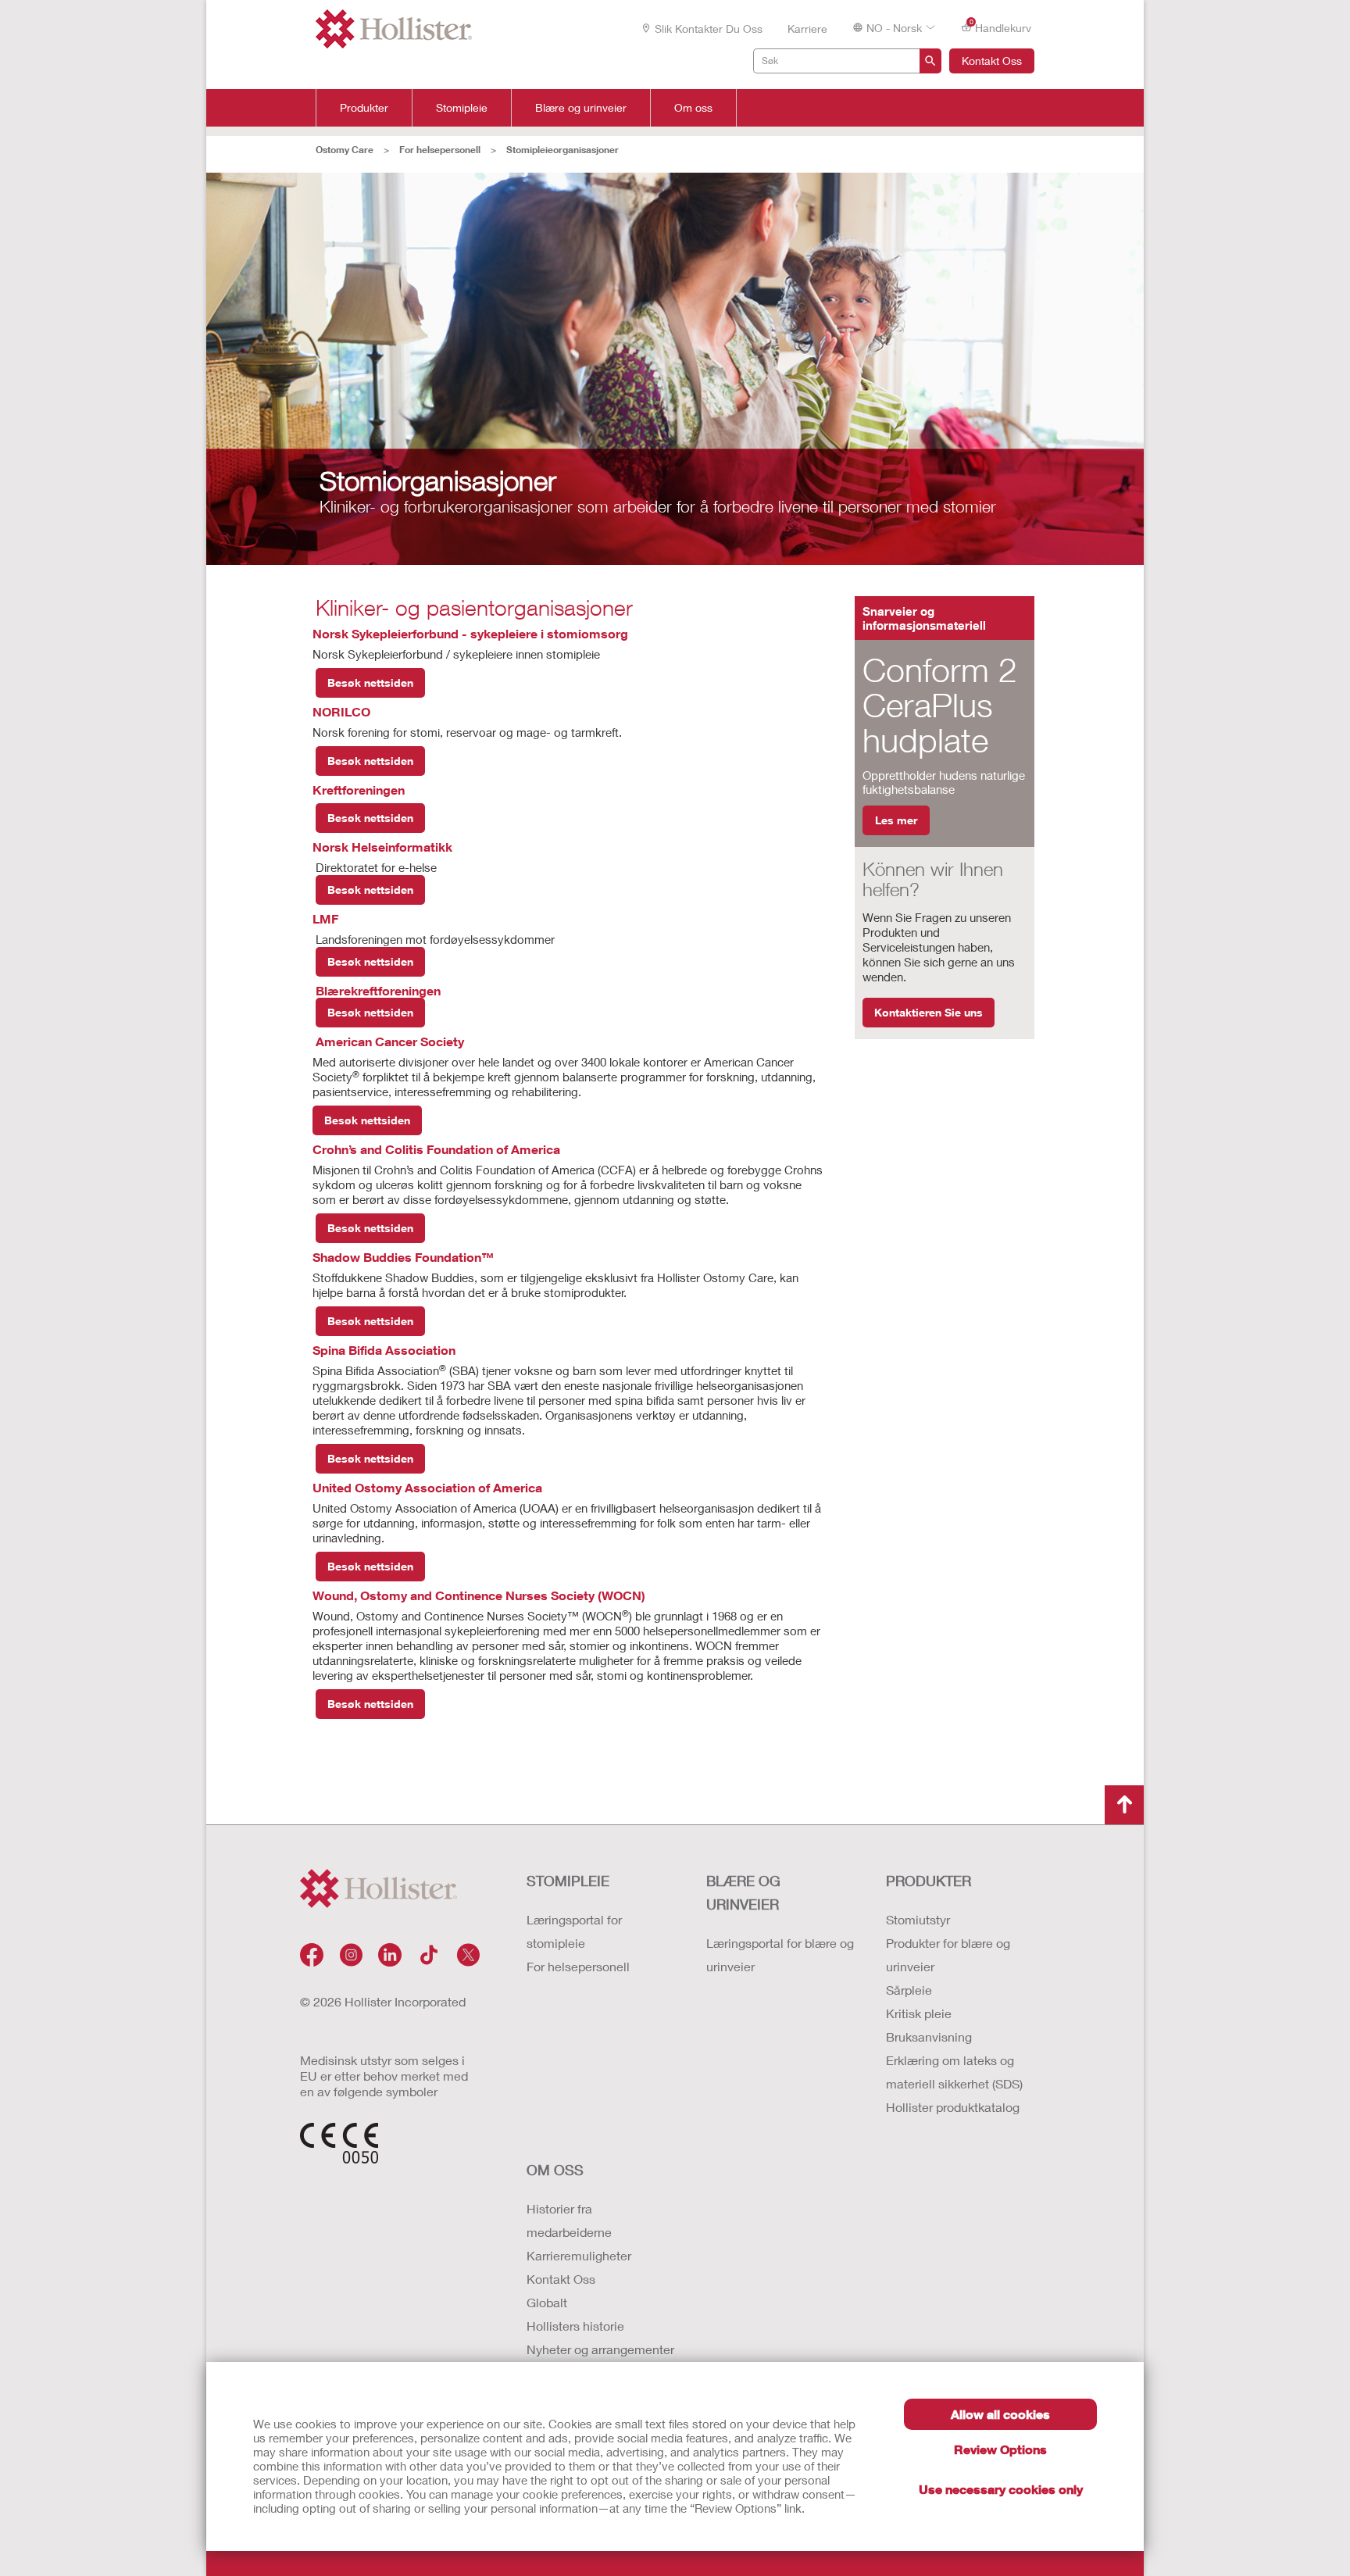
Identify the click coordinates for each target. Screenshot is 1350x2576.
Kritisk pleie (919, 2013)
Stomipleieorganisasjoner (562, 150)
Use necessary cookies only (1001, 2489)
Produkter (364, 108)
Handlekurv (1001, 27)
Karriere (807, 29)
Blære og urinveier (581, 108)
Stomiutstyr (918, 1919)
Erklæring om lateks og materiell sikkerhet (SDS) (954, 2072)
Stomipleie (462, 108)
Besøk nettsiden (370, 682)
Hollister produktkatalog (953, 2107)
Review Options (1000, 2449)
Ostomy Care (345, 150)
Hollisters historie (575, 2326)
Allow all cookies (1000, 2414)
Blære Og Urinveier (743, 1892)
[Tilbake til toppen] (1124, 1805)
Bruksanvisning (929, 2037)
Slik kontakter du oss (709, 29)
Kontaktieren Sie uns (929, 1012)
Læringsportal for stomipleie (574, 1931)
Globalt (547, 2302)
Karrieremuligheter (579, 2255)
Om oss (693, 108)
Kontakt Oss (992, 61)
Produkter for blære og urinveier (948, 1954)
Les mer (896, 820)
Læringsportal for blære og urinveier (780, 1954)
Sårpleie (909, 1990)
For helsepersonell (440, 150)
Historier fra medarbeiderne (569, 2220)
